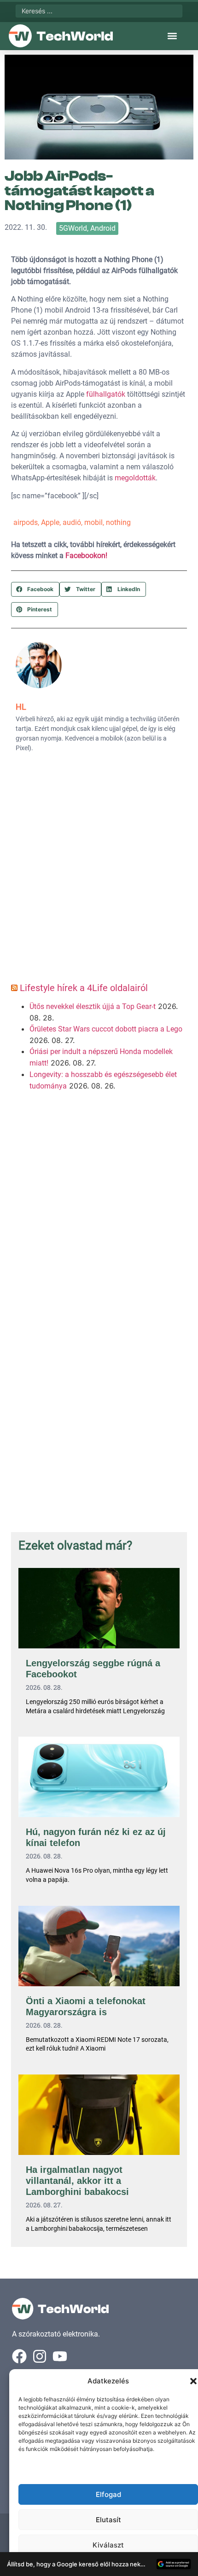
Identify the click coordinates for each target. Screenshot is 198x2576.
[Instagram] (40, 2356)
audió (72, 522)
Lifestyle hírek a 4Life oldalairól (84, 988)
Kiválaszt (108, 2545)
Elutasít (108, 2520)
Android (103, 228)
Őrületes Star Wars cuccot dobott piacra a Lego (106, 1029)
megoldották (135, 478)
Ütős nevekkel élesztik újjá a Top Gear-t (93, 1006)
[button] (193, 2381)
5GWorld (73, 228)
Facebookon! (86, 556)
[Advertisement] (99, 871)
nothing (118, 522)
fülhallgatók (106, 394)
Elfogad (108, 2494)
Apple (50, 522)
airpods (26, 522)
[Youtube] (60, 2356)
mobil (93, 522)
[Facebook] (19, 2356)
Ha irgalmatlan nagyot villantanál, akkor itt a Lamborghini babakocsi (77, 2181)
